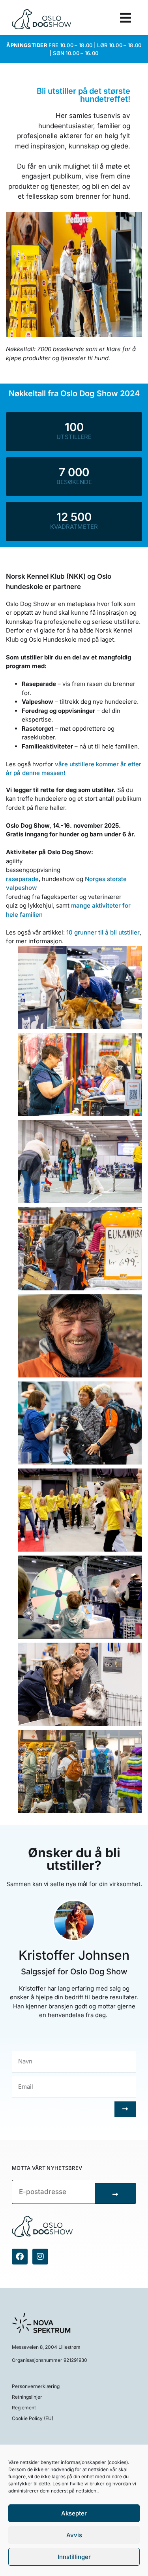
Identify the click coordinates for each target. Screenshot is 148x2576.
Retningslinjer (27, 2397)
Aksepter (74, 2513)
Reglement (24, 2408)
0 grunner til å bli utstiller (104, 932)
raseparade (22, 879)
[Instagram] (40, 2257)
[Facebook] (20, 2257)
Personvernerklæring (36, 2386)
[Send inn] (125, 2109)
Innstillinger (74, 2557)
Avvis (74, 2535)
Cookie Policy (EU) (33, 2418)
